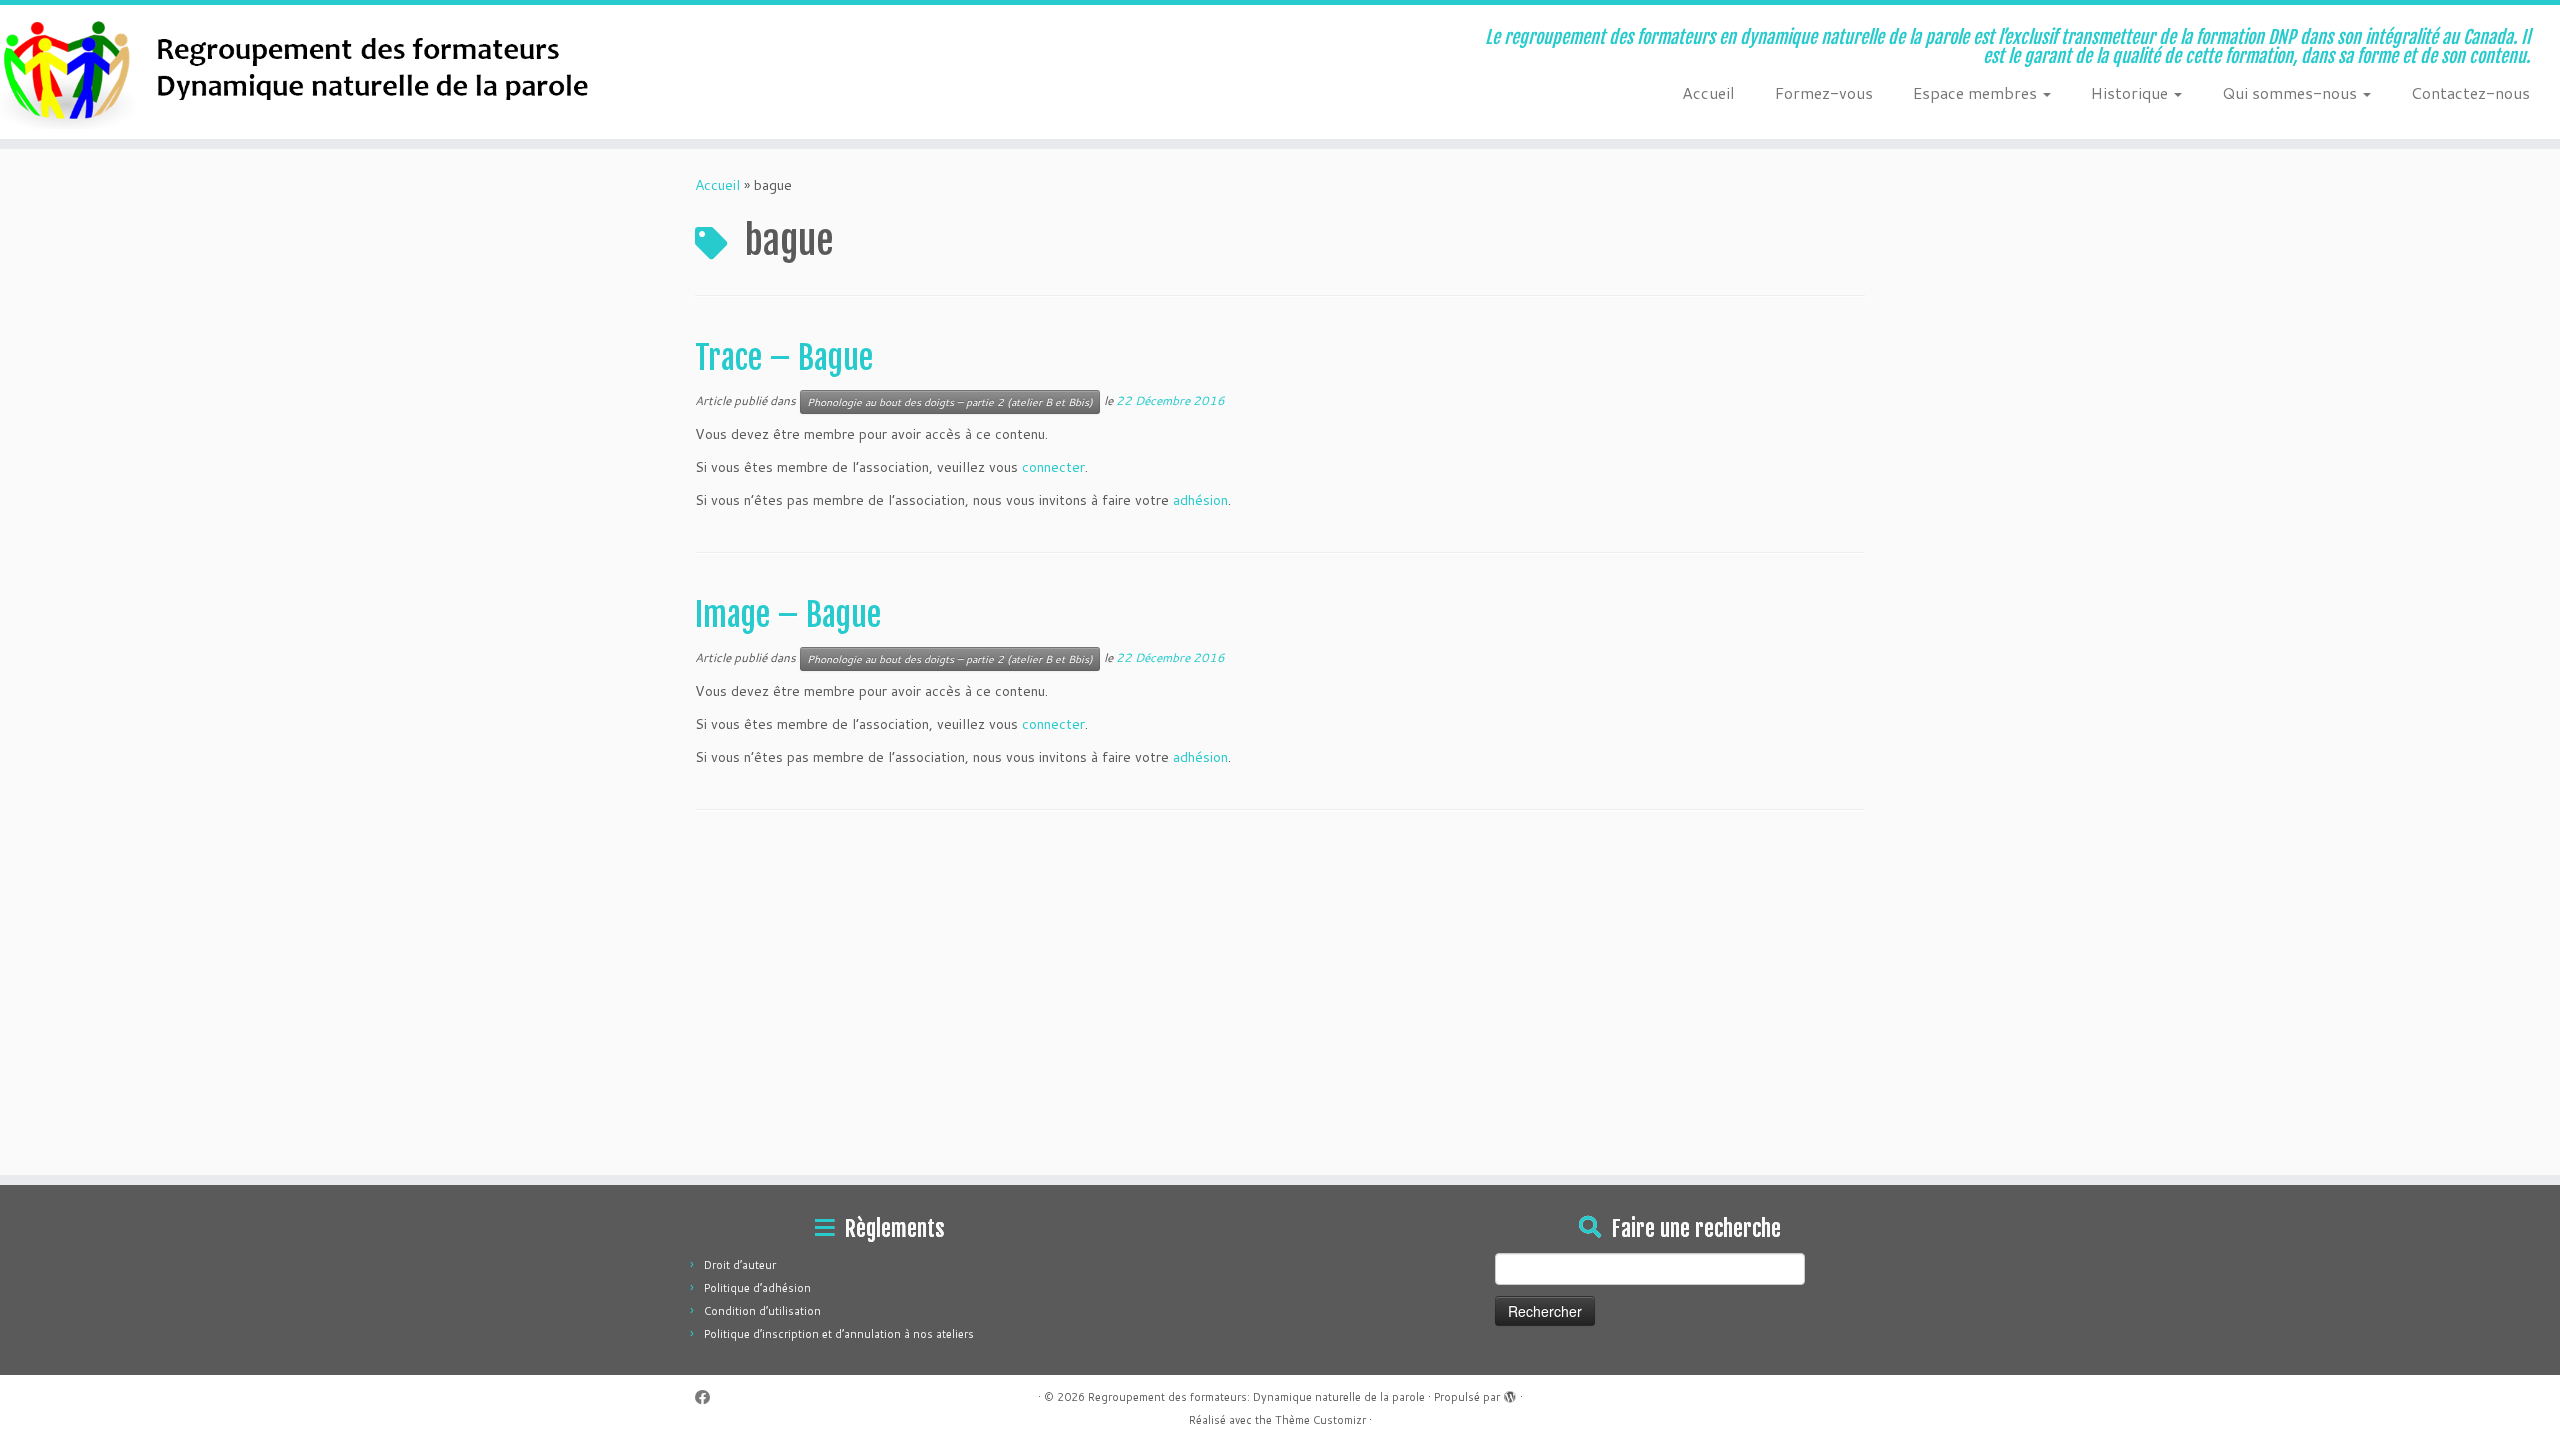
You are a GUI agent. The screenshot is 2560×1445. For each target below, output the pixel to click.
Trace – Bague (784, 358)
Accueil (1708, 92)
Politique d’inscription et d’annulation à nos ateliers (839, 1334)
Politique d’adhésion (757, 1288)
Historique (2131, 92)
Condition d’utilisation (762, 1311)
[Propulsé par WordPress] (1510, 1393)
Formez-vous (1824, 92)
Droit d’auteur (740, 1265)
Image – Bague (788, 615)
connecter (1053, 467)
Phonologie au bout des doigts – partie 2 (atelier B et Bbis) (950, 402)
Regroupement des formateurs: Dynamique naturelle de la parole (1256, 1397)
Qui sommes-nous (2291, 92)
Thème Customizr (1320, 1420)
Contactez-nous (2470, 92)
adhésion (1200, 500)
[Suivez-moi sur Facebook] (709, 1397)
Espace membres (1977, 92)
